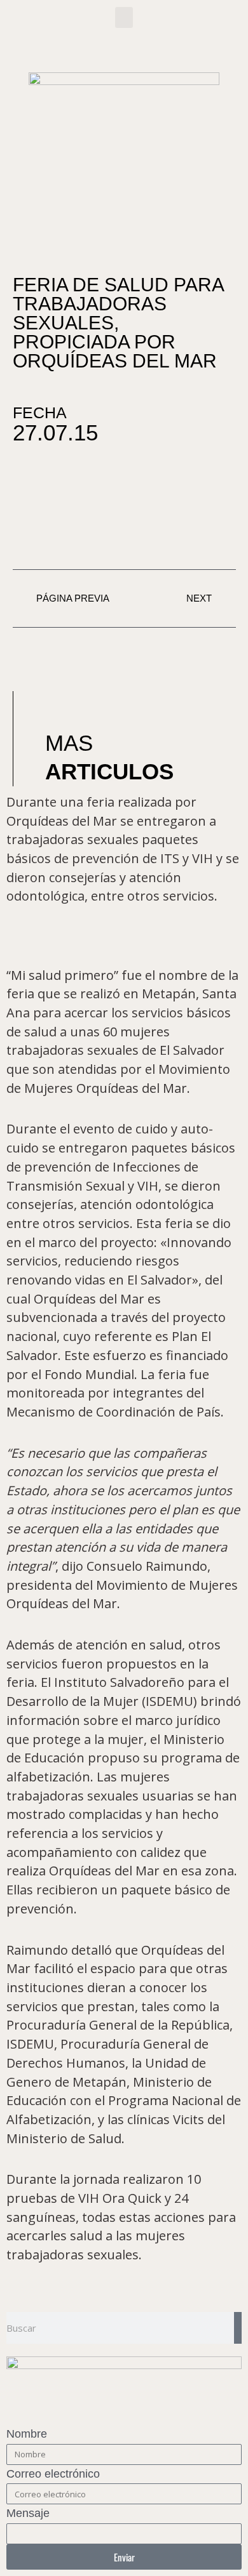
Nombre (27, 2434)
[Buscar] (238, 2328)
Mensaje (28, 2513)
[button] (124, 17)
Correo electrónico (53, 2474)
